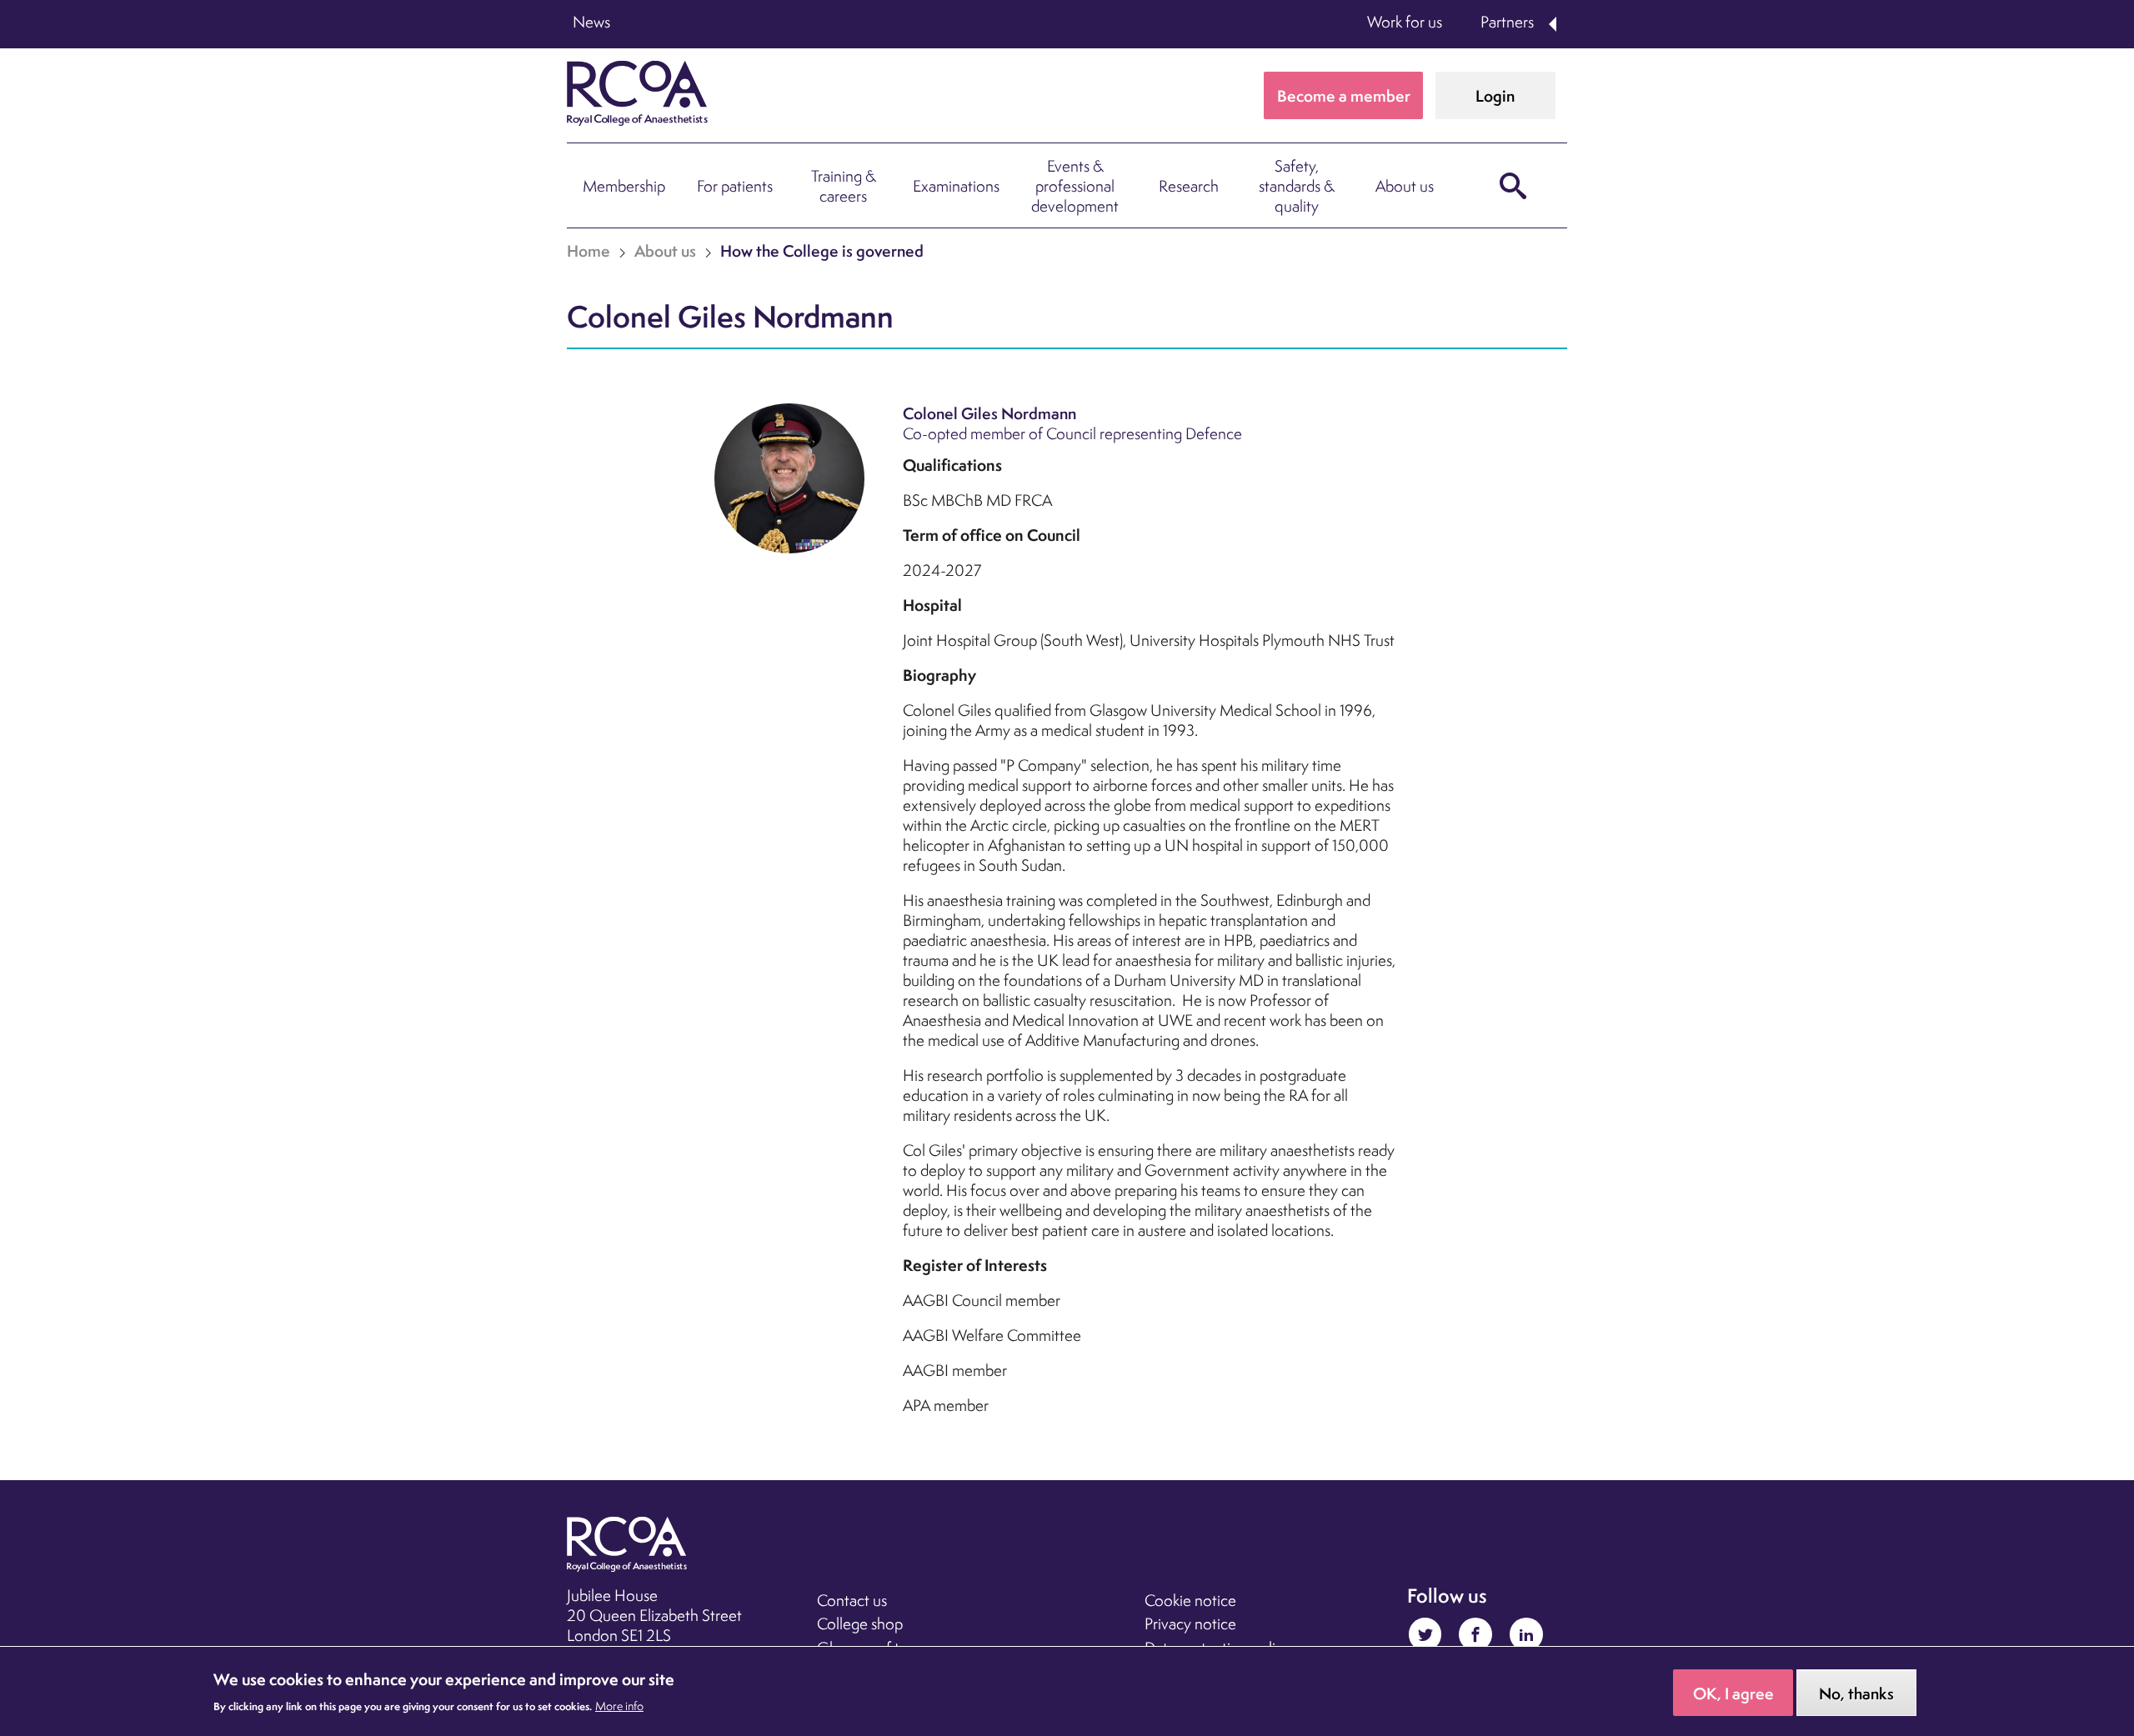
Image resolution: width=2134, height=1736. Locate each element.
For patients (735, 186)
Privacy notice (1190, 1623)
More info (619, 1707)
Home (589, 251)
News (591, 22)
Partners (1507, 22)
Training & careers (844, 186)
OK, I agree (1733, 1694)
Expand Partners (1554, 24)
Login (1495, 96)
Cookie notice (1190, 1600)
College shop (860, 1623)
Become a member (1344, 96)
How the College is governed (822, 251)
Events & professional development (1075, 186)
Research (1189, 186)
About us (1405, 186)
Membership (624, 186)
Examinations (956, 186)
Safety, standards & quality (1297, 186)
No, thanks (1856, 1694)
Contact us (852, 1600)
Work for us (1405, 22)
